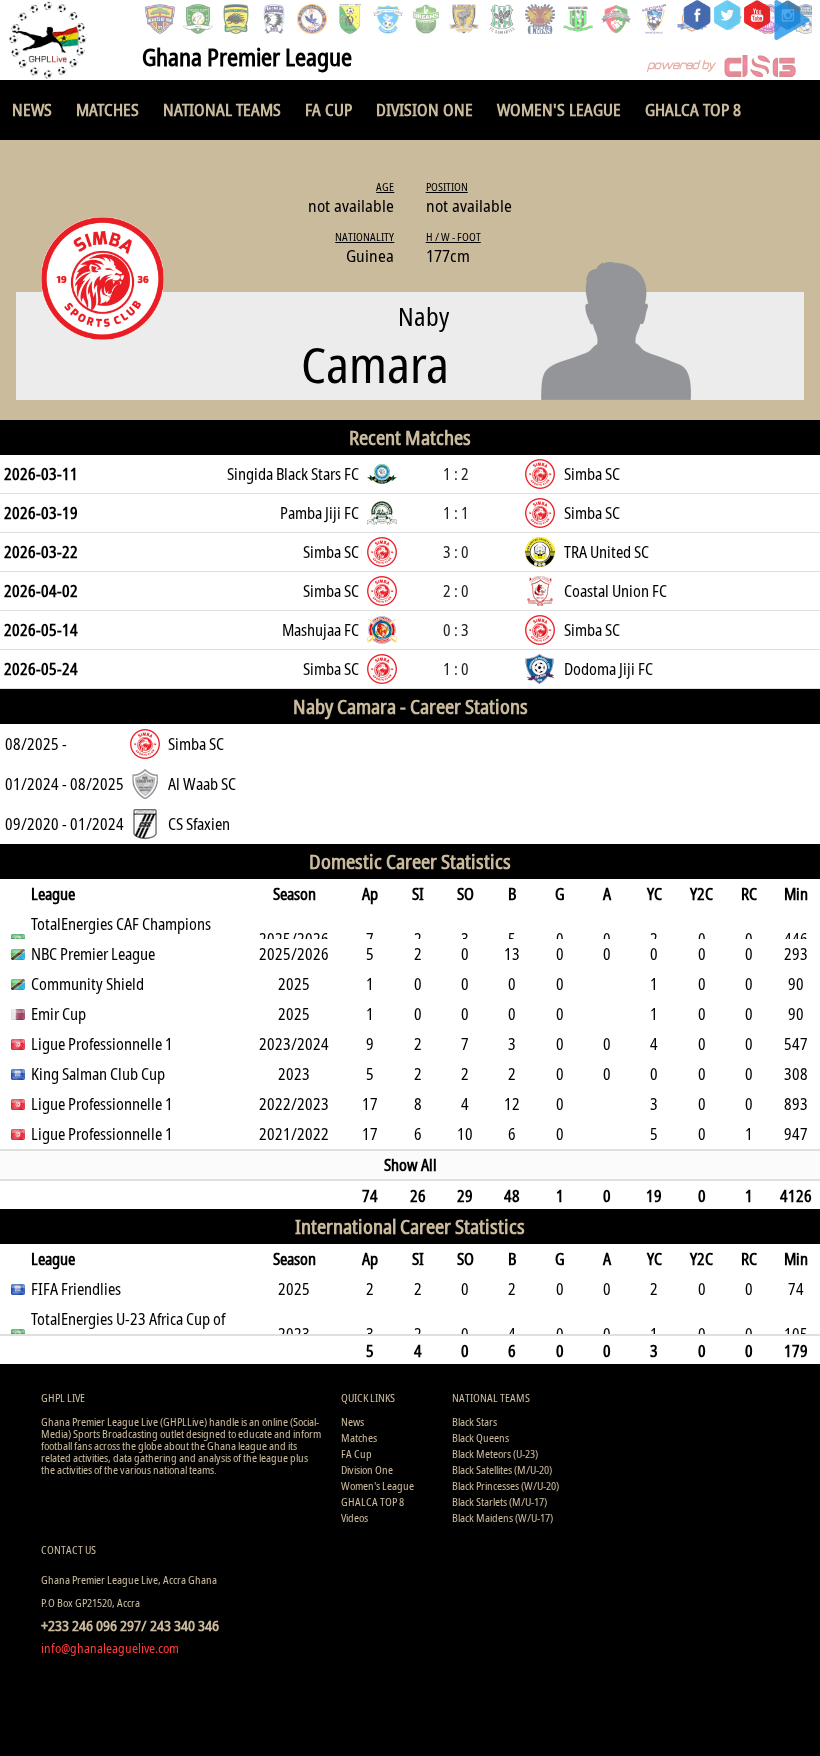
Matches (107, 109)
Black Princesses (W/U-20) (505, 1485)
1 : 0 (456, 669)
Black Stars (474, 1421)
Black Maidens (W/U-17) (502, 1517)
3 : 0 (456, 552)
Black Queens (480, 1437)
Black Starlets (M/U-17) (499, 1501)
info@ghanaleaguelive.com (110, 1648)
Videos (354, 1517)
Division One (424, 109)
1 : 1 (456, 513)
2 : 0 (456, 591)
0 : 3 (456, 630)
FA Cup (328, 109)
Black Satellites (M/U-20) (502, 1469)
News (32, 109)
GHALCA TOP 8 (693, 109)
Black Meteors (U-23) (495, 1453)
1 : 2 (456, 474)
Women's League (559, 109)
